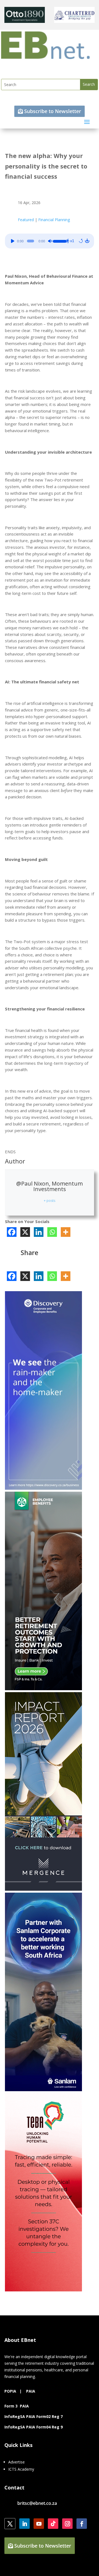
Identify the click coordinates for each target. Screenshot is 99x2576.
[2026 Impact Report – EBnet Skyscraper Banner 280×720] (43, 1889)
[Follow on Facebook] (82, 2524)
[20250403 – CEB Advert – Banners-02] (43, 1488)
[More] (66, 1232)
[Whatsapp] (52, 1232)
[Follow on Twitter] (10, 2524)
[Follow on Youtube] (39, 2524)
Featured (26, 220)
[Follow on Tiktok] (53, 2524)
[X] (25, 1232)
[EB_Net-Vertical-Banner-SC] (43, 2090)
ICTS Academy (21, 2469)
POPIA (10, 2391)
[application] (50, 241)
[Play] (13, 241)
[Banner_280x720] (43, 1689)
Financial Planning (54, 220)
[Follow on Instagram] (67, 2524)
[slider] (59, 240)
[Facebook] (12, 1232)
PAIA (31, 2391)
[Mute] (50, 241)
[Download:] (87, 241)
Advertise (16, 2462)
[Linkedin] (39, 1232)
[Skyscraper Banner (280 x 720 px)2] (43, 2290)
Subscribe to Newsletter (53, 111)
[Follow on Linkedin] (24, 2524)
